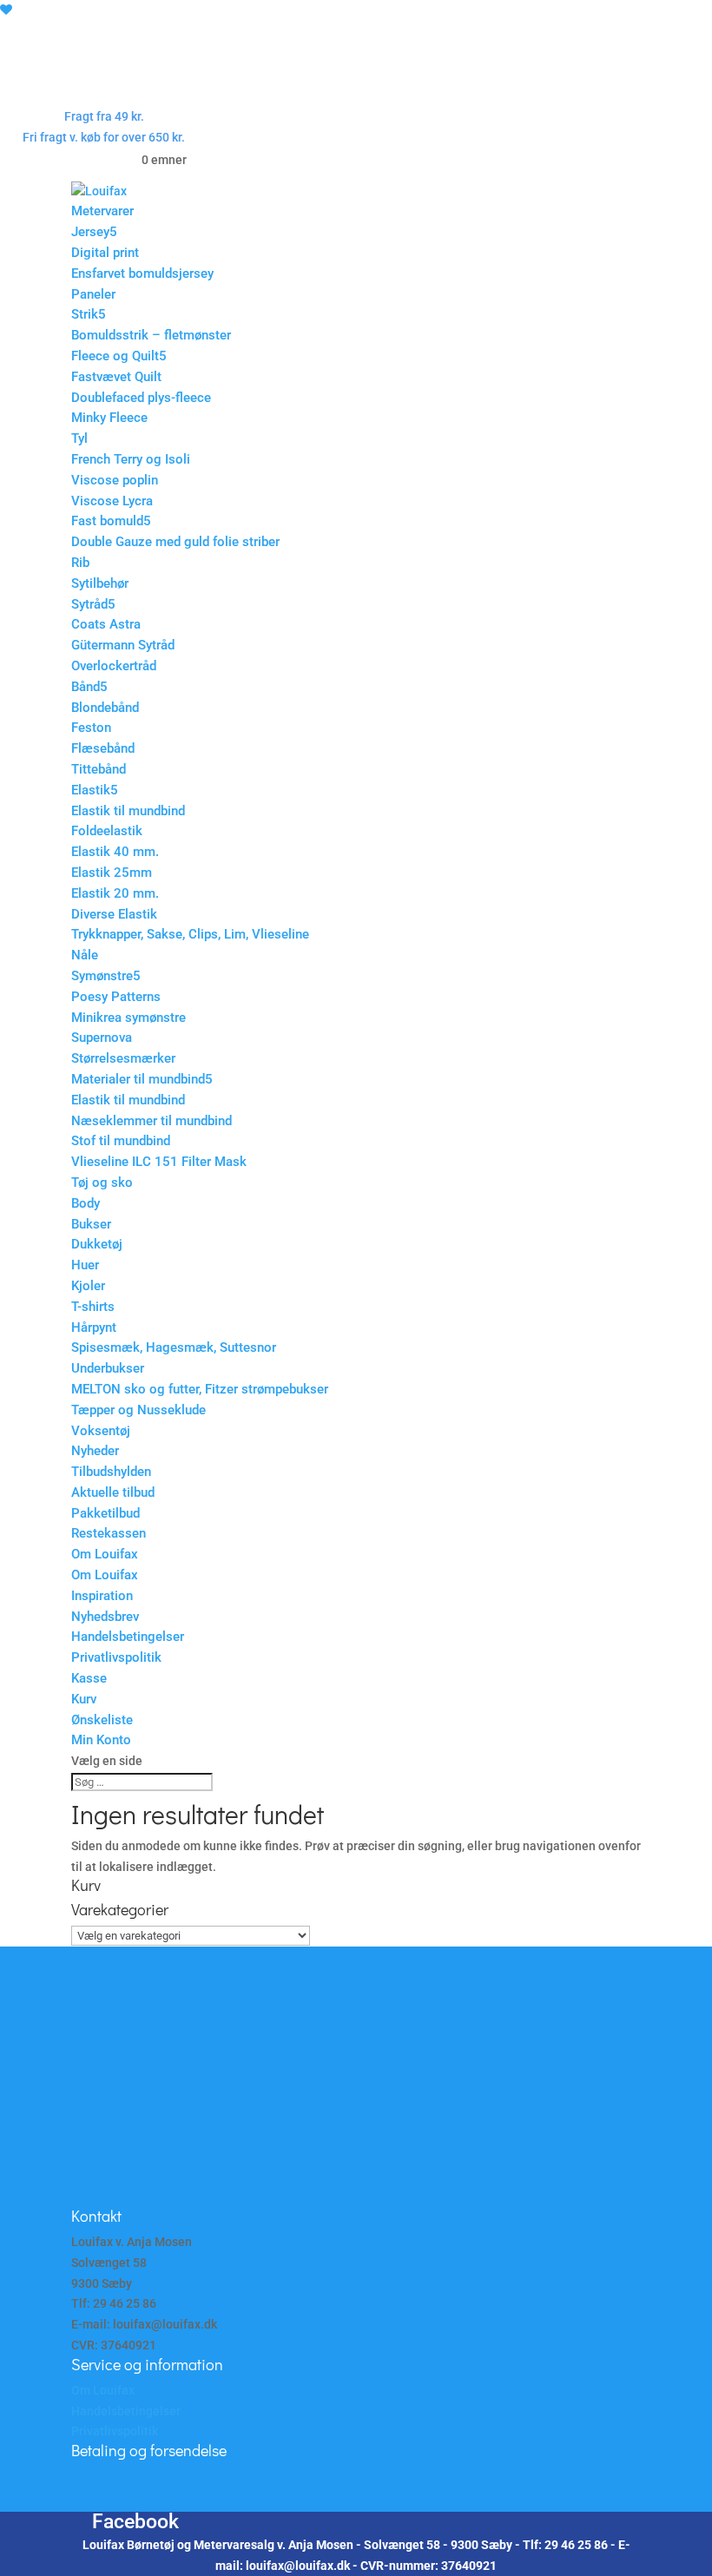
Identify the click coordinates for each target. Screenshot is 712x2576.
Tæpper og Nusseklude (138, 1410)
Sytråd (89, 604)
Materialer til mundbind (138, 1079)
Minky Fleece (109, 418)
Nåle (85, 955)
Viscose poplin (115, 480)
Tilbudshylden (111, 1472)
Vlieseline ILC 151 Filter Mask (159, 1162)
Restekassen (109, 1533)
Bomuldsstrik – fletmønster (151, 335)
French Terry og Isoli (131, 459)
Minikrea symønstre (129, 1018)
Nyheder (95, 1451)
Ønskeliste (102, 1720)
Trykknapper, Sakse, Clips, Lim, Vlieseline (190, 934)
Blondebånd (105, 708)
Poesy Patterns (116, 997)
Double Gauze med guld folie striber (175, 542)
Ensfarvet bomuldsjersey (142, 273)
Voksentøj (101, 1431)
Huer (85, 1265)
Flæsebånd (103, 748)
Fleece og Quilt (115, 356)
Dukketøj (97, 1244)
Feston (91, 728)
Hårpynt (94, 1328)
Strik (85, 314)
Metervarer (102, 211)
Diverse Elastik (114, 914)
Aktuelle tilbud (113, 1492)
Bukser (91, 1224)
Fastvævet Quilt (116, 377)
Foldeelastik (107, 831)
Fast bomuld (107, 521)
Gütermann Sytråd (123, 645)
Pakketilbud (105, 1513)
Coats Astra (106, 624)
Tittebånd (99, 769)
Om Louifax (105, 1554)
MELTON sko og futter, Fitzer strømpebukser (200, 1389)
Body (86, 1203)
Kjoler (88, 1286)
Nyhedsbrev (105, 1617)
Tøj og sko (102, 1183)
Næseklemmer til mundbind (152, 1121)
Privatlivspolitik (116, 1657)
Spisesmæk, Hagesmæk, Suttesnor (174, 1347)
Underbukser (108, 1368)
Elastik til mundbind (128, 811)
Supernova (102, 1038)
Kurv (84, 1699)
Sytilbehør (100, 583)
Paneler (93, 294)
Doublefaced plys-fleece (141, 398)
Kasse (89, 1678)
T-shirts (93, 1307)
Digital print (105, 253)
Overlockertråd (114, 666)
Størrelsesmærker (123, 1058)
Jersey (90, 232)
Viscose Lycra (112, 501)
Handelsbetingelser (128, 1637)
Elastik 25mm (112, 873)
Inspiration (102, 1596)
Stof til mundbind (121, 1141)
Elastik (91, 790)
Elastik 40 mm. (115, 852)
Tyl (79, 438)
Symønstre (102, 976)
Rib (80, 563)
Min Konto (101, 1740)
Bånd (86, 687)
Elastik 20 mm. (115, 893)
